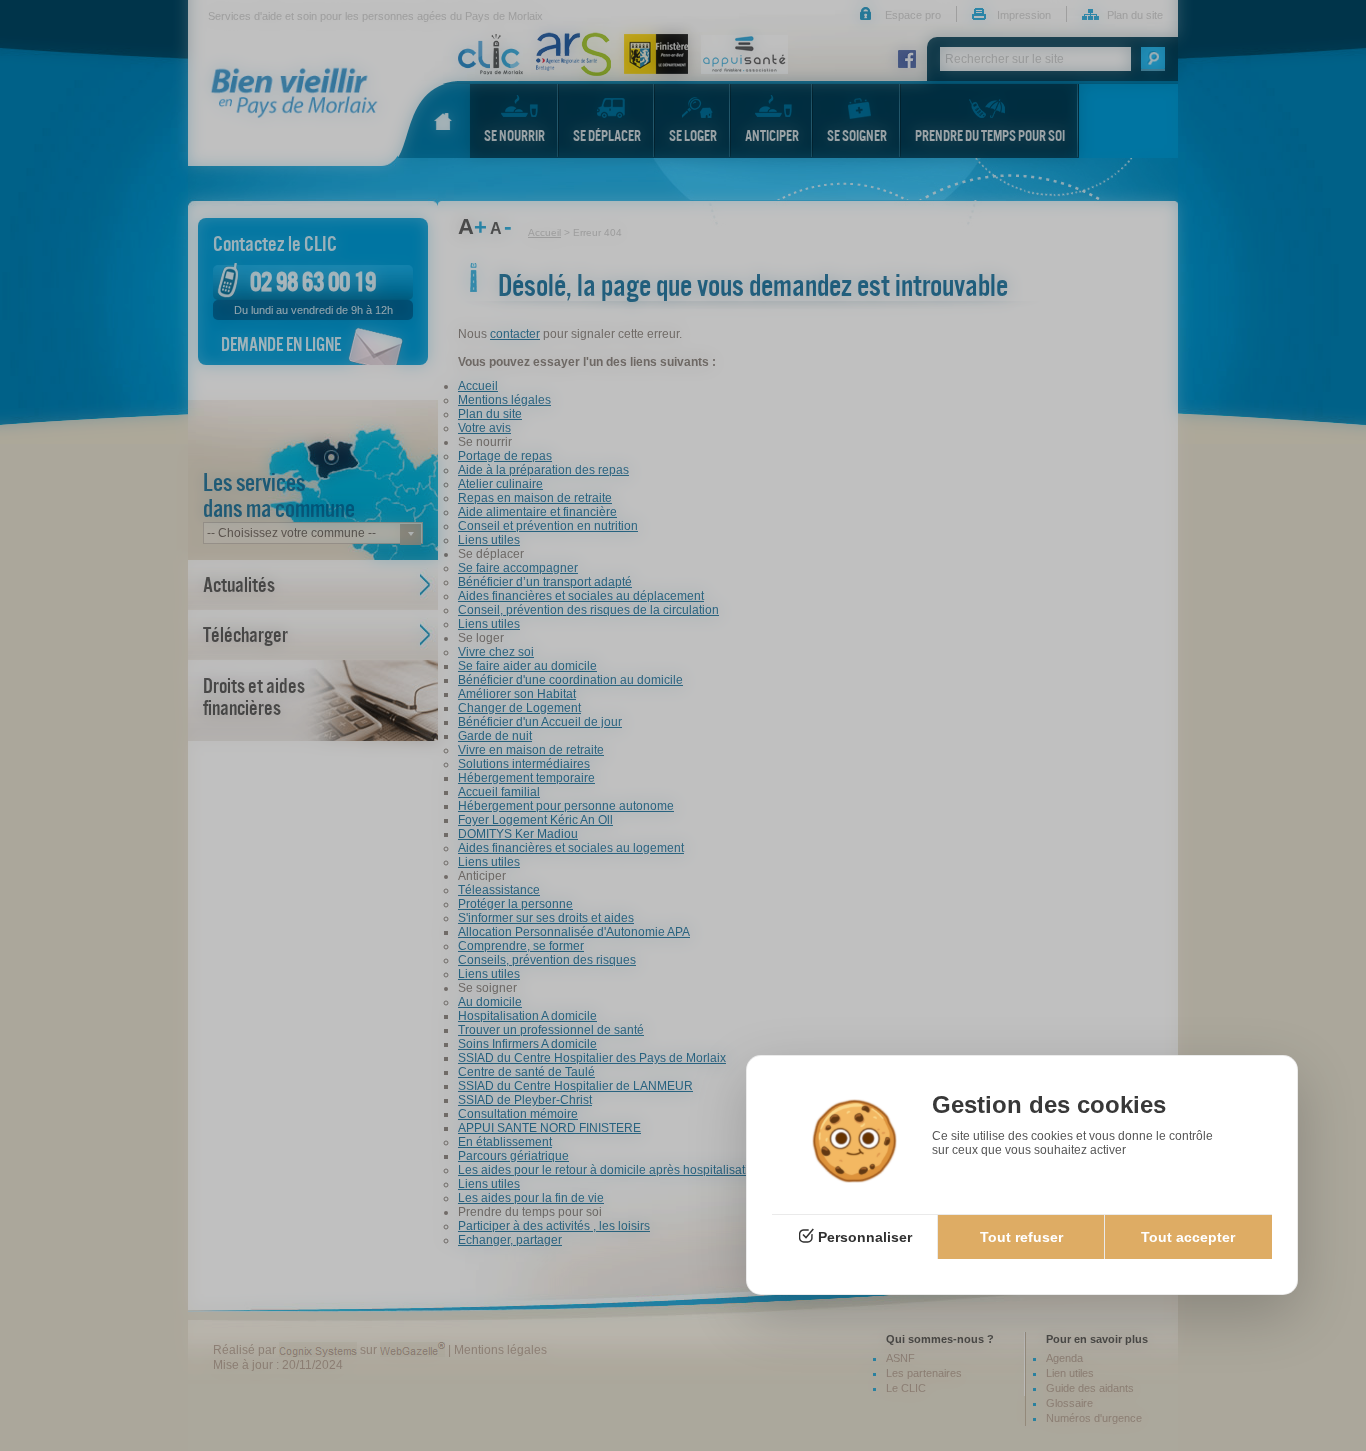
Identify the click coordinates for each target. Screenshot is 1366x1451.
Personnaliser (865, 1237)
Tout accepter (1188, 1237)
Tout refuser (1021, 1237)
